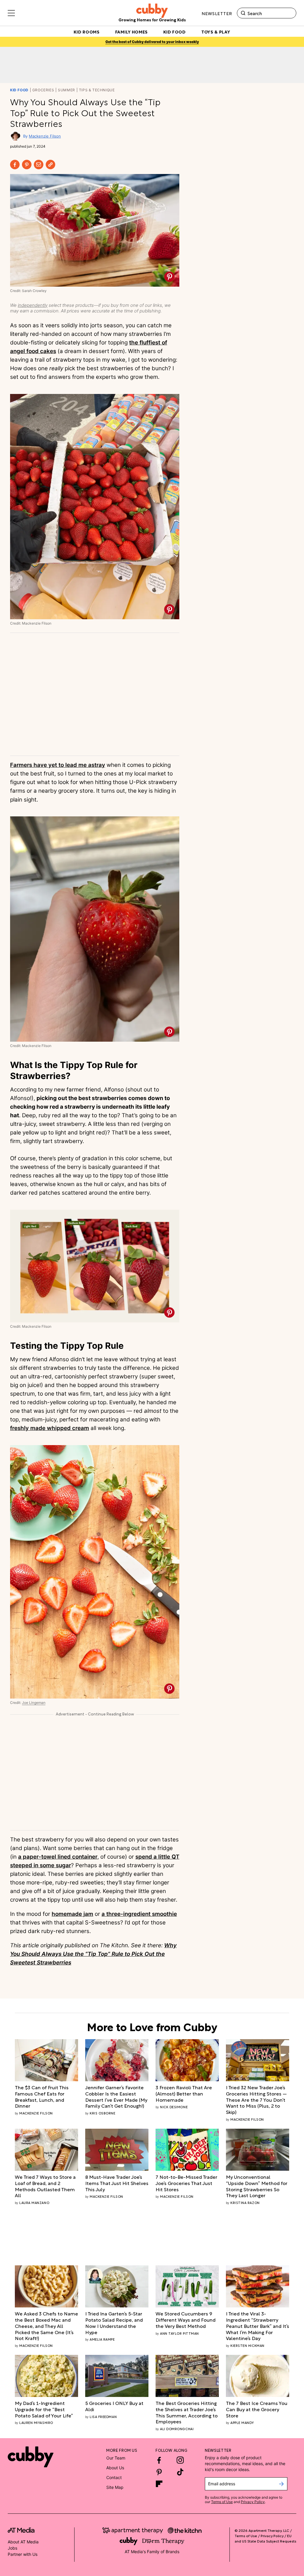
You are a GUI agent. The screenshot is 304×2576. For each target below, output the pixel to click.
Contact (114, 2477)
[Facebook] (15, 165)
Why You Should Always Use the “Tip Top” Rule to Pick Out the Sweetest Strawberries (93, 1954)
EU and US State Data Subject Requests (265, 2538)
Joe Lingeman (34, 1703)
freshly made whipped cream (50, 1428)
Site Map (115, 2487)
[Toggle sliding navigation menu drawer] (11, 13)
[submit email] (281, 2484)
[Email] (39, 165)
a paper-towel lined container (58, 1857)
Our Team (116, 2458)
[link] (46, 2097)
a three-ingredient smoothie (139, 1914)
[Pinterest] (27, 165)
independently (33, 305)
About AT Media (23, 2542)
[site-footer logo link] (21, 2531)
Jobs (12, 2548)
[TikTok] (180, 2472)
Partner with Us (23, 2554)
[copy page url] (50, 165)
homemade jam (72, 1914)
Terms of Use (222, 2502)
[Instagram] (180, 2460)
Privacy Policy (253, 2502)
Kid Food (19, 90)
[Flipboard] (159, 2484)
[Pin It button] (169, 277)
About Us (115, 2468)
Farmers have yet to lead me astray (58, 765)
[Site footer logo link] (31, 2457)
